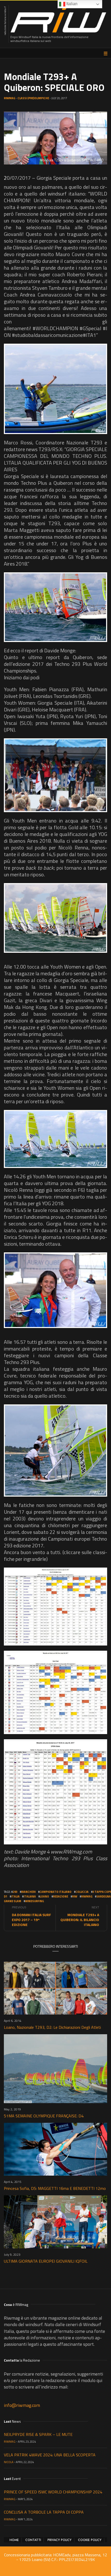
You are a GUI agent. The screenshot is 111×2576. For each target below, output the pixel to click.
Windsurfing (34, 1901)
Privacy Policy (60, 2540)
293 (15, 1892)
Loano (44, 1896)
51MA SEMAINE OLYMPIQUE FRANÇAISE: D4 (44, 2116)
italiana (30, 1896)
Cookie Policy (90, 2540)
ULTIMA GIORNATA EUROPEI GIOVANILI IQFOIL (46, 2261)
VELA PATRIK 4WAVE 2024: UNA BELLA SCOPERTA (50, 2455)
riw (75, 1896)
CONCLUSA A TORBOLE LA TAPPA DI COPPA (44, 2512)
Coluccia (82, 1892)
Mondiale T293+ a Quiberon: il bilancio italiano (80, 1920)
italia (15, 1896)
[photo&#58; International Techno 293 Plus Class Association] (55, 389)
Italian (71, 4)
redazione (61, 1896)
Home (14, 2540)
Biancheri (28, 1892)
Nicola (9, 2462)
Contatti (33, 2540)
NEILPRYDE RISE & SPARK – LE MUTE (38, 2434)
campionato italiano (55, 1892)
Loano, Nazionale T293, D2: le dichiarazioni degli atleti (52, 2027)
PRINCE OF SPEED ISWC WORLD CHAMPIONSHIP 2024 (53, 2492)
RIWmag (10, 98)
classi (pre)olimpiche (33, 98)
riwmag (87, 1896)
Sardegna (104, 1896)
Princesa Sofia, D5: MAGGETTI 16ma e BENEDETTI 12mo (55, 2188)
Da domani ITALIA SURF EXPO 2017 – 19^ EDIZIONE (31, 1920)
